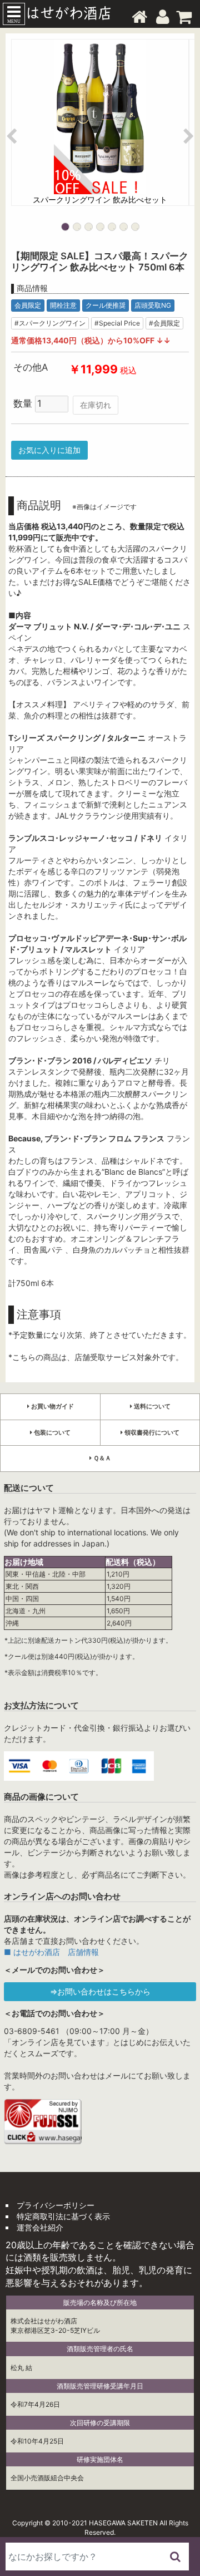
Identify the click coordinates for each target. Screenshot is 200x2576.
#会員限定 (164, 323)
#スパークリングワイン (50, 323)
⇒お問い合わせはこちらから (100, 1991)
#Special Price (117, 323)
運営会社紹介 (40, 2227)
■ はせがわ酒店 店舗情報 (51, 1952)
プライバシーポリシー (56, 2205)
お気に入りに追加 (49, 450)
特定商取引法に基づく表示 (63, 2216)
